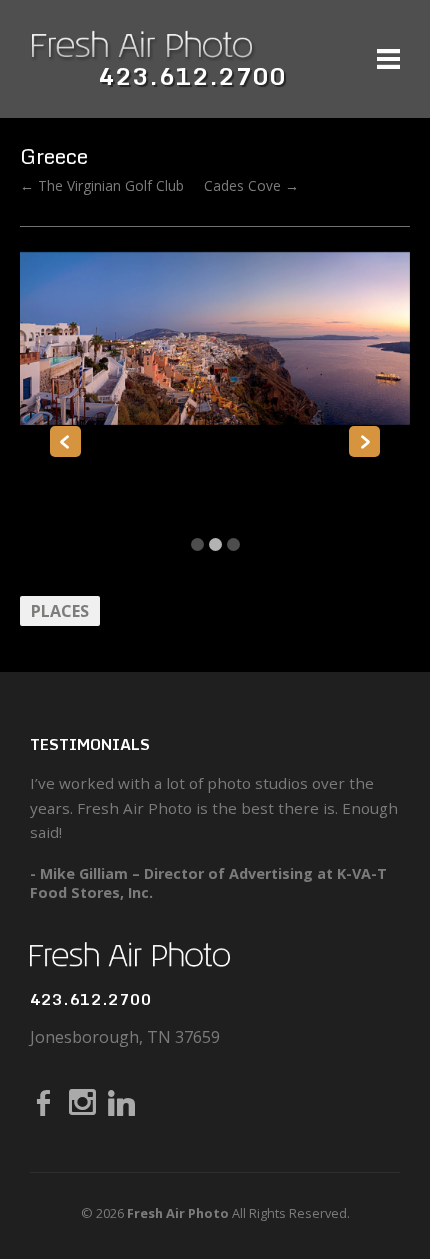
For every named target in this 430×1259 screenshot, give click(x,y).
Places (60, 611)
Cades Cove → (251, 185)
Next (364, 441)
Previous (65, 441)
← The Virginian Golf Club (102, 185)
